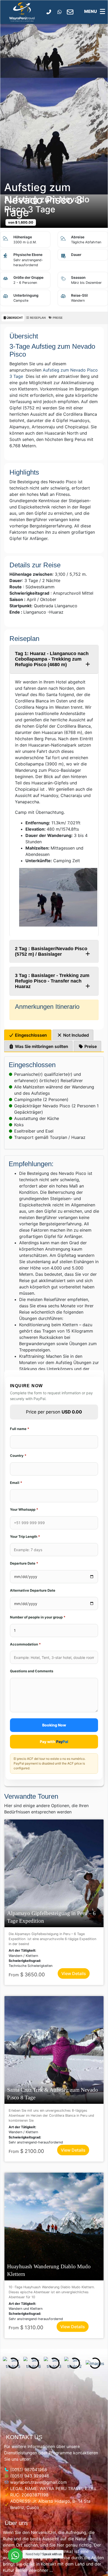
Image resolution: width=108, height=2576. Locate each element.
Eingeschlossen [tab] (30, 1035)
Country (18, 1456)
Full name (20, 1429)
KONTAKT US (24, 2437)
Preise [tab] (90, 1046)
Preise (57, 318)
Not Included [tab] (75, 1035)
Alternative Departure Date (33, 1590)
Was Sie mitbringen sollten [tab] (41, 1046)
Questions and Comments (32, 1671)
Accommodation (25, 1644)
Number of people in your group (38, 1617)
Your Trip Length (25, 1536)
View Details (74, 1973)
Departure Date (24, 1563)
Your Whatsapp (24, 1509)
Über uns (16, 2523)
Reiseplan (37, 318)
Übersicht (15, 318)
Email (16, 1483)
